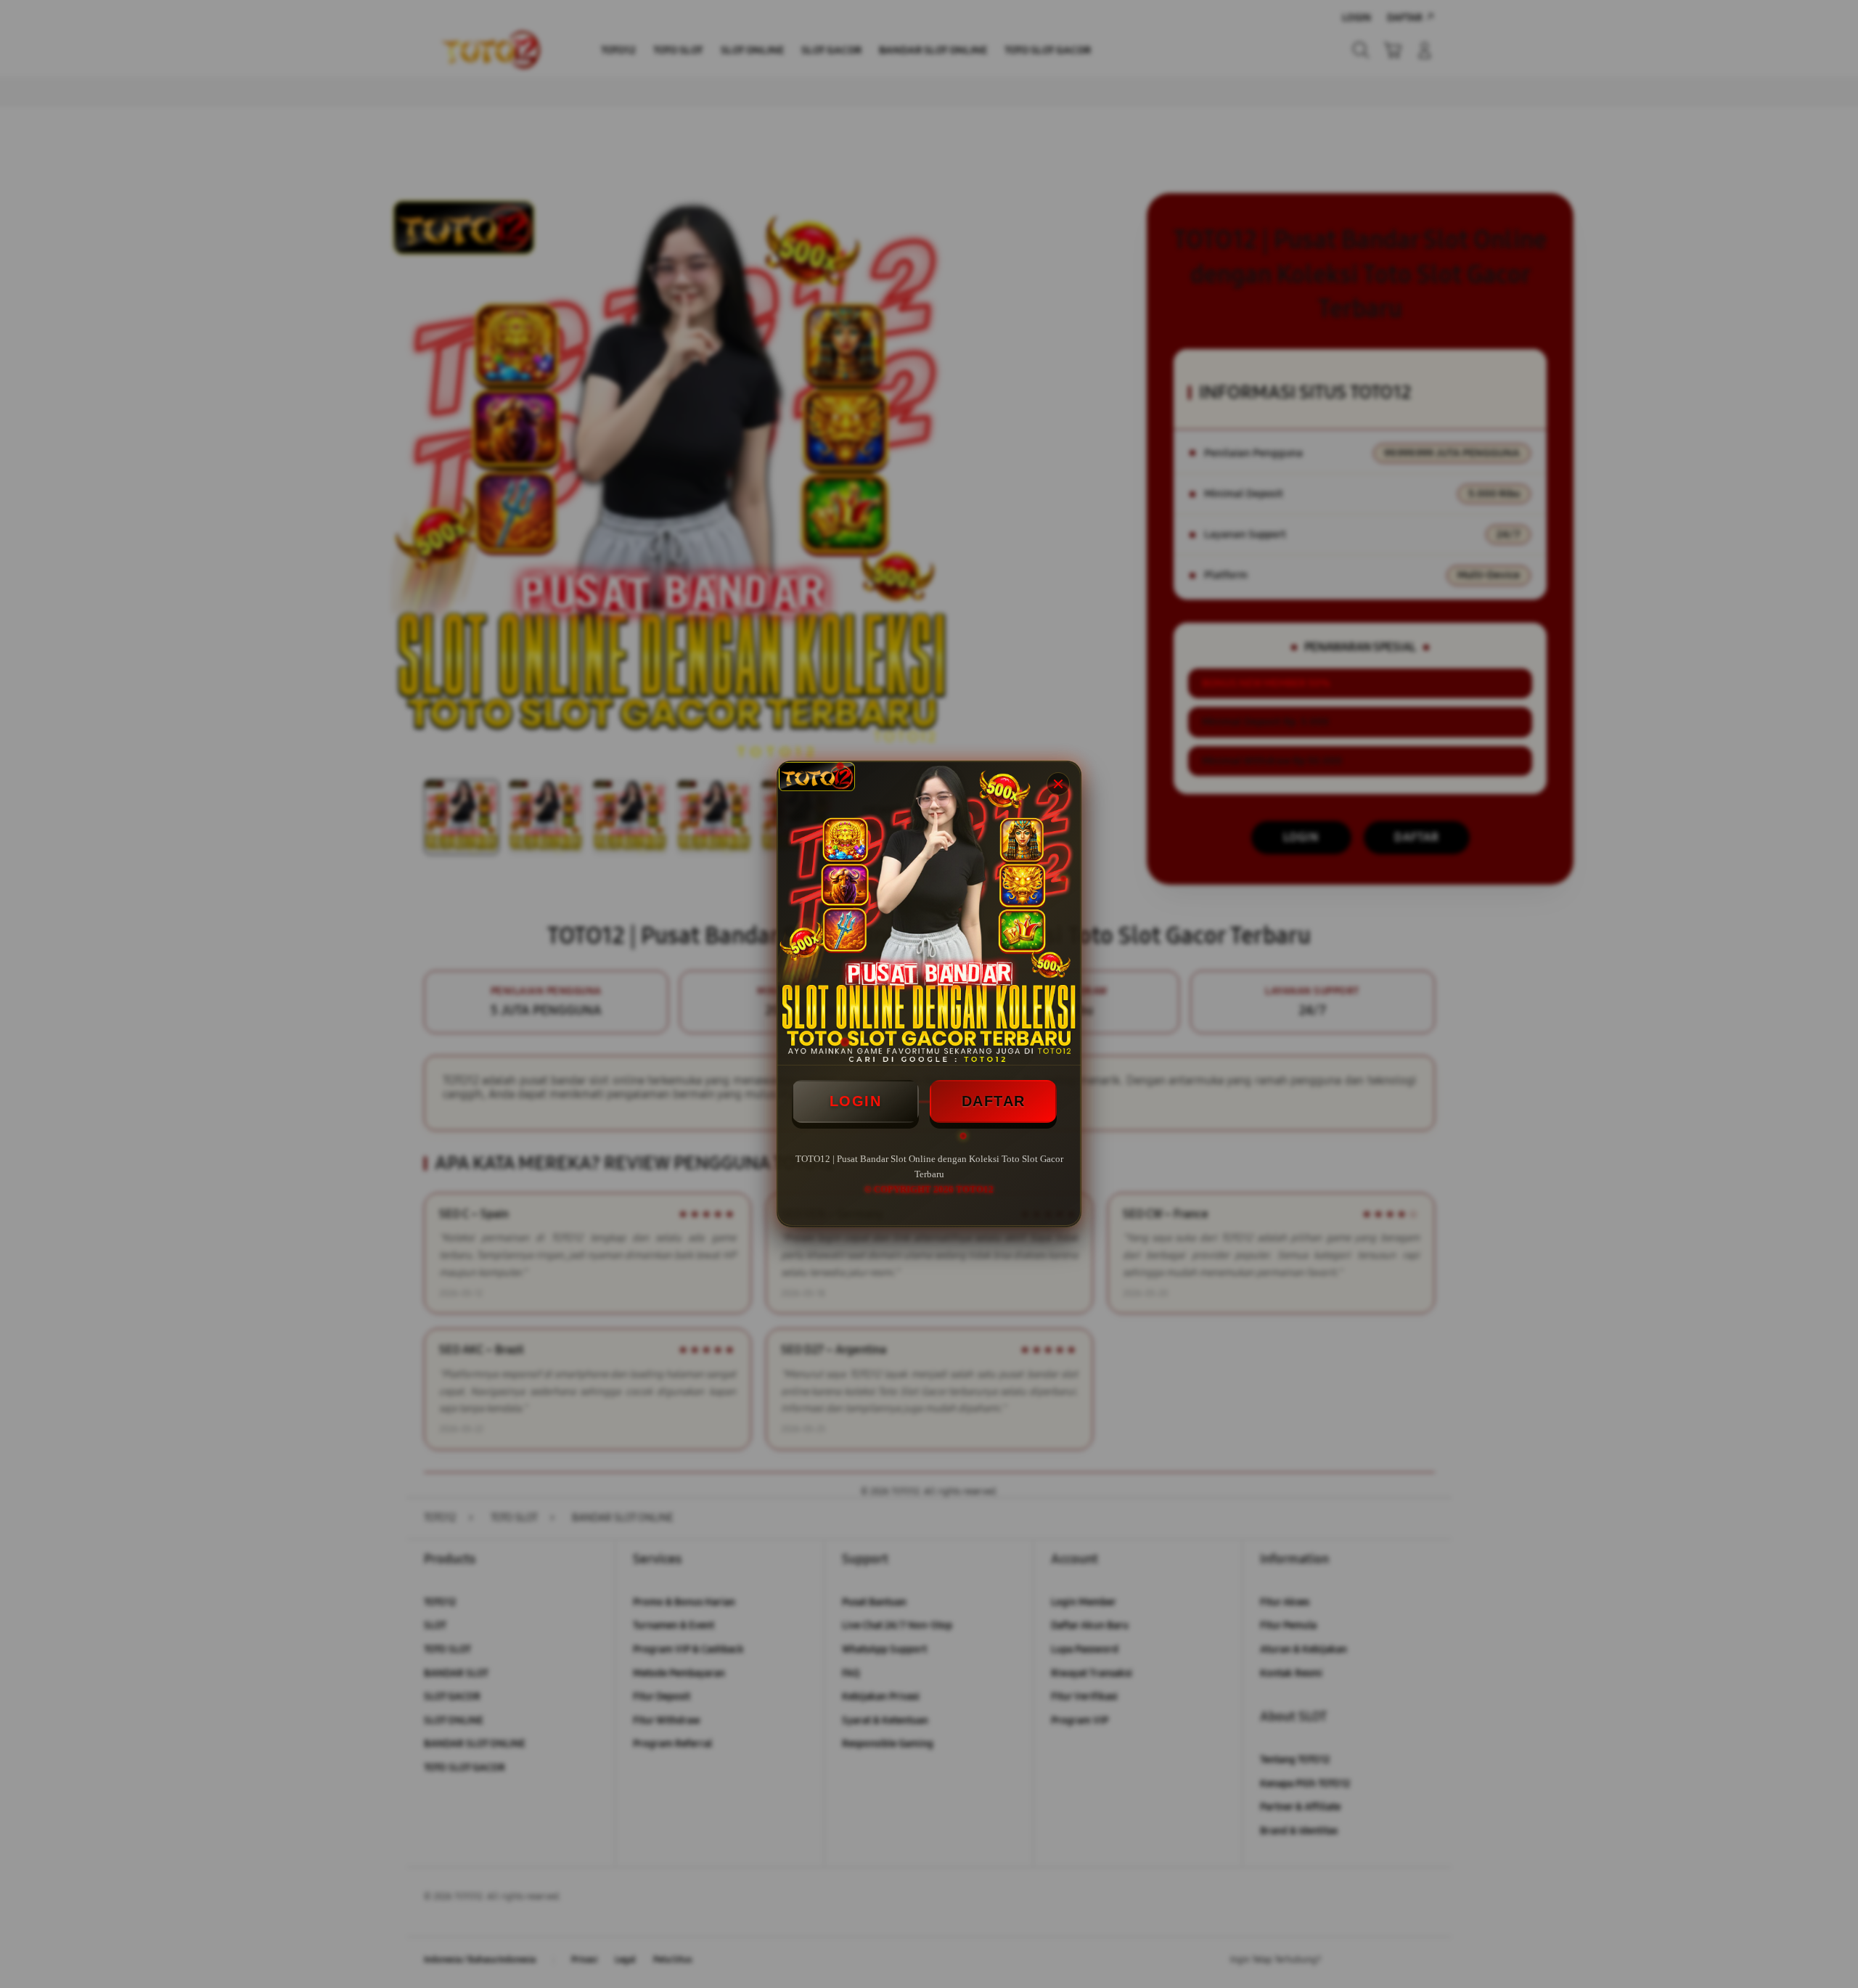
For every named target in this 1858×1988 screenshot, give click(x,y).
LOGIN (856, 1101)
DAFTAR (994, 1101)
